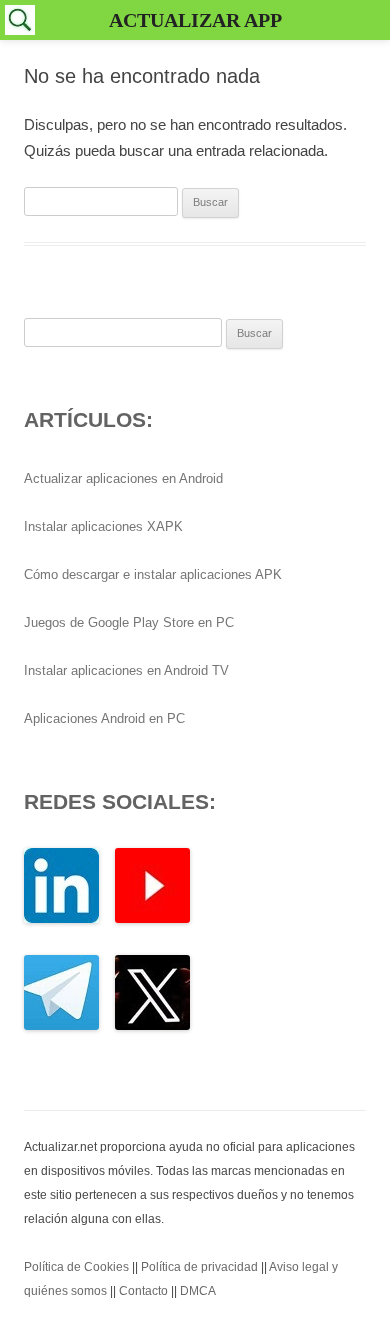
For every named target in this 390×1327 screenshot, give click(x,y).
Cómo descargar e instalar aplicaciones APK (153, 574)
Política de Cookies (76, 1267)
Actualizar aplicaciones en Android (123, 478)
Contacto (143, 1291)
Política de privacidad (199, 1267)
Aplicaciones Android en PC (104, 718)
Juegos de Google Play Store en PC (129, 622)
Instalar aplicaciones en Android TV (126, 670)
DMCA (198, 1291)
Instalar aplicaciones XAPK (103, 526)
